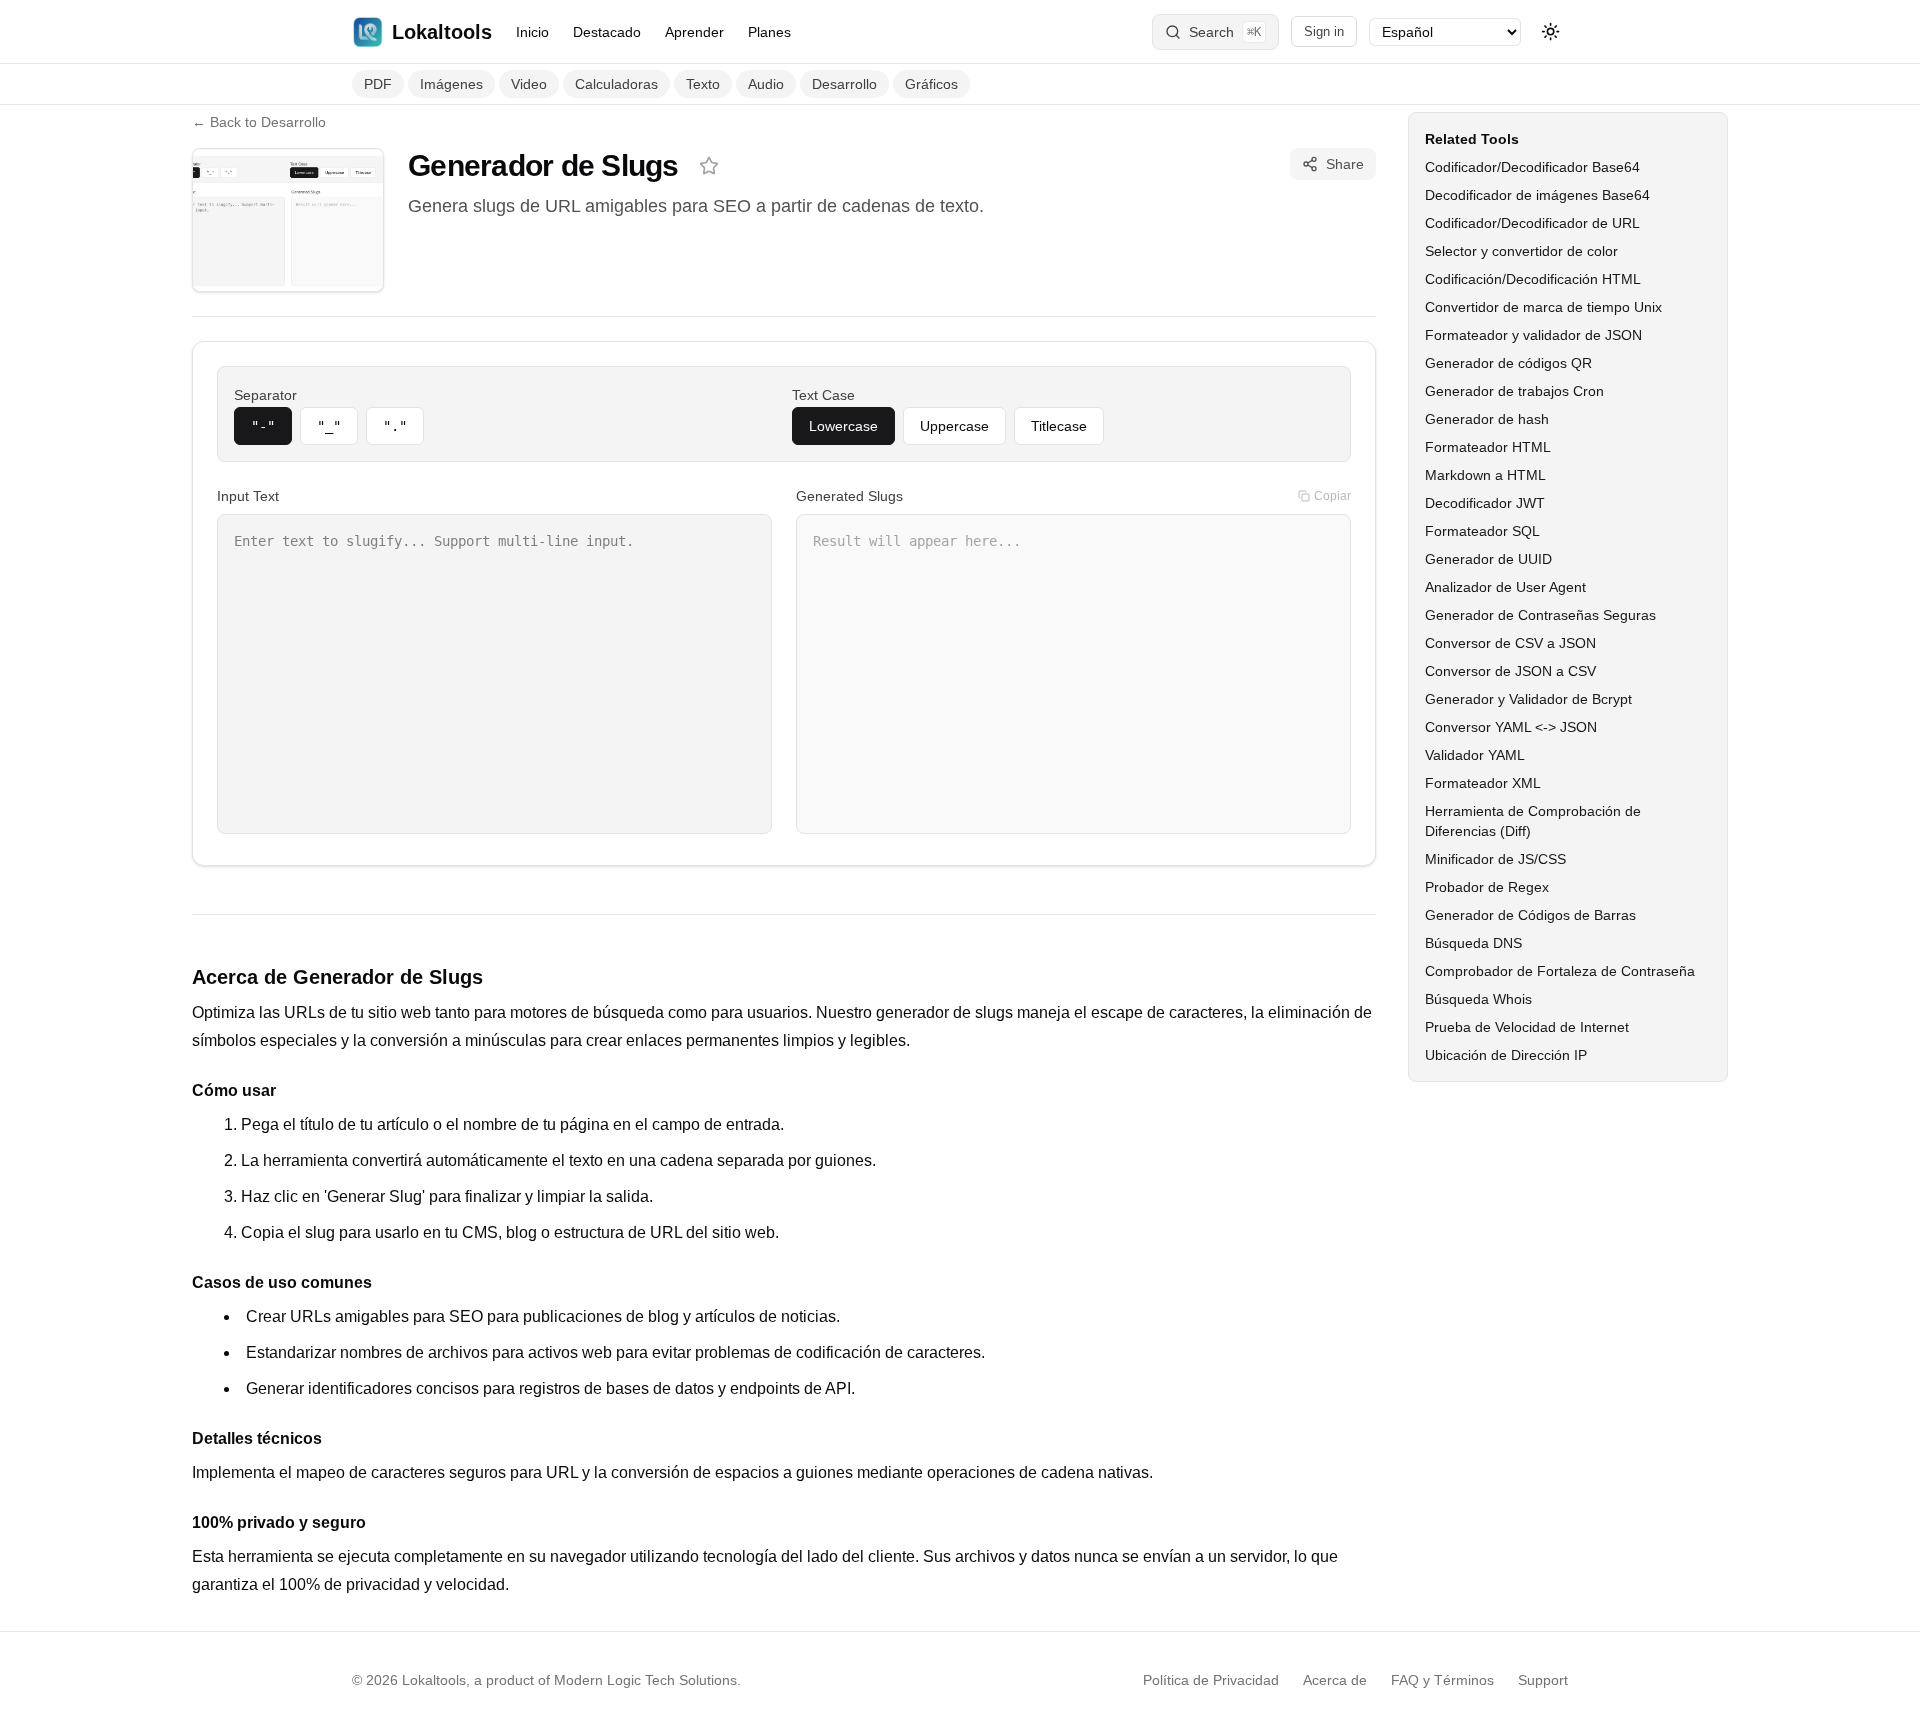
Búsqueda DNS (1473, 943)
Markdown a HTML (1485, 475)
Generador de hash (1487, 419)
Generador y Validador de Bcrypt (1528, 699)
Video (529, 84)
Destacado (607, 32)
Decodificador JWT (1485, 503)
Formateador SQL (1482, 531)
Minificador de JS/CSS (1495, 859)
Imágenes (451, 84)
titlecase (1059, 426)
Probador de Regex (1487, 887)
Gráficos (931, 84)
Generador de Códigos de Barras (1530, 915)
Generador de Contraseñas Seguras (1540, 615)
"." (395, 426)
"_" (329, 426)
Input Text (248, 496)
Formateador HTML (1488, 447)
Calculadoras (616, 84)
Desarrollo (844, 84)
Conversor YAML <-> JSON (1511, 727)
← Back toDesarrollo (259, 122)
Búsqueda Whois (1478, 999)
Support (1543, 1680)
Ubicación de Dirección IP (1506, 1055)
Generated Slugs (849, 496)
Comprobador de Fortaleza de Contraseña (1560, 971)
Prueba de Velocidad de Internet (1527, 1027)
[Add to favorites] (709, 166)
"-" (263, 426)
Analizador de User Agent (1505, 587)
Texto (703, 84)
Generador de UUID (1488, 559)
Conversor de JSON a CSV (1510, 671)
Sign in (1324, 31)
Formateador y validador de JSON (1533, 335)
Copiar (1332, 496)
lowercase (843, 426)
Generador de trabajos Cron (1514, 391)
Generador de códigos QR (1508, 363)
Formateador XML (1483, 783)
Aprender (694, 32)
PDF (378, 84)
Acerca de (1335, 1680)
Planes (769, 32)
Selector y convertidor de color (1521, 251)
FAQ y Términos (1442, 1680)
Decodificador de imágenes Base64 (1537, 195)
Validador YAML (1475, 755)
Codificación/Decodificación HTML (1533, 279)
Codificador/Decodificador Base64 (1532, 167)
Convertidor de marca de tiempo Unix (1543, 307)
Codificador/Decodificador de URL (1532, 223)
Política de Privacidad (1211, 1680)
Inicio (532, 32)
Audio (766, 84)
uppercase (954, 426)
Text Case (823, 395)
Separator (265, 395)
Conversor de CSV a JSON (1510, 643)
